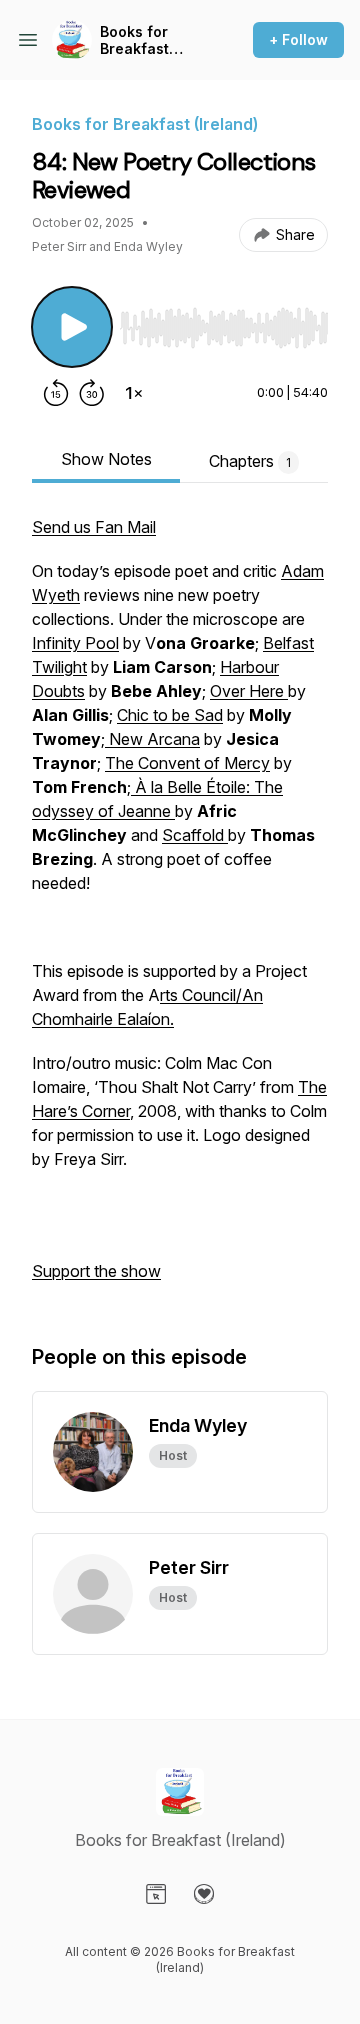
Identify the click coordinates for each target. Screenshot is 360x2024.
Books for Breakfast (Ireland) (134, 40)
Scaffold (195, 835)
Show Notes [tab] (106, 459)
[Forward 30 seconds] (92, 393)
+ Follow (298, 39)
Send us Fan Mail (94, 527)
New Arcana (152, 739)
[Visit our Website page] (156, 1894)
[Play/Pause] (72, 327)
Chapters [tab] (250, 461)
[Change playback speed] (134, 393)
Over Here (249, 691)
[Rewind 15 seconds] (56, 393)
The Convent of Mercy (187, 763)
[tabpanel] (180, 909)
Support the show (96, 1271)
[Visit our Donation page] (204, 1894)
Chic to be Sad (170, 715)
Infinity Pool (75, 643)
